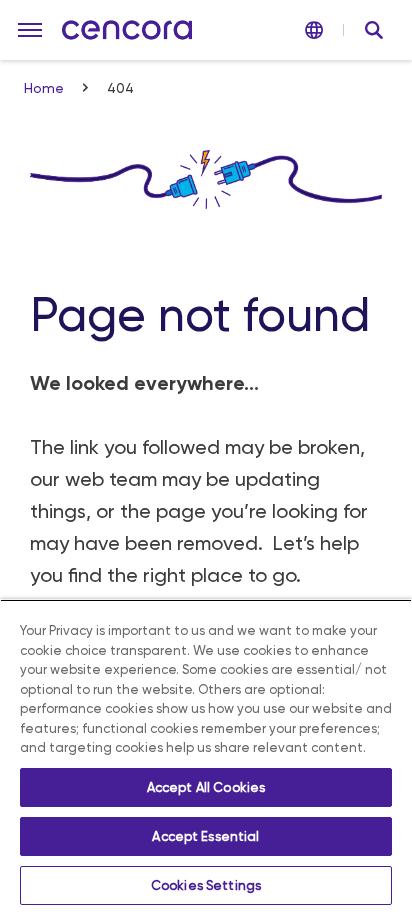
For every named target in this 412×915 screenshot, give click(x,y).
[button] (30, 30)
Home (46, 88)
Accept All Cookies (206, 787)
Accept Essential (205, 836)
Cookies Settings (206, 885)
